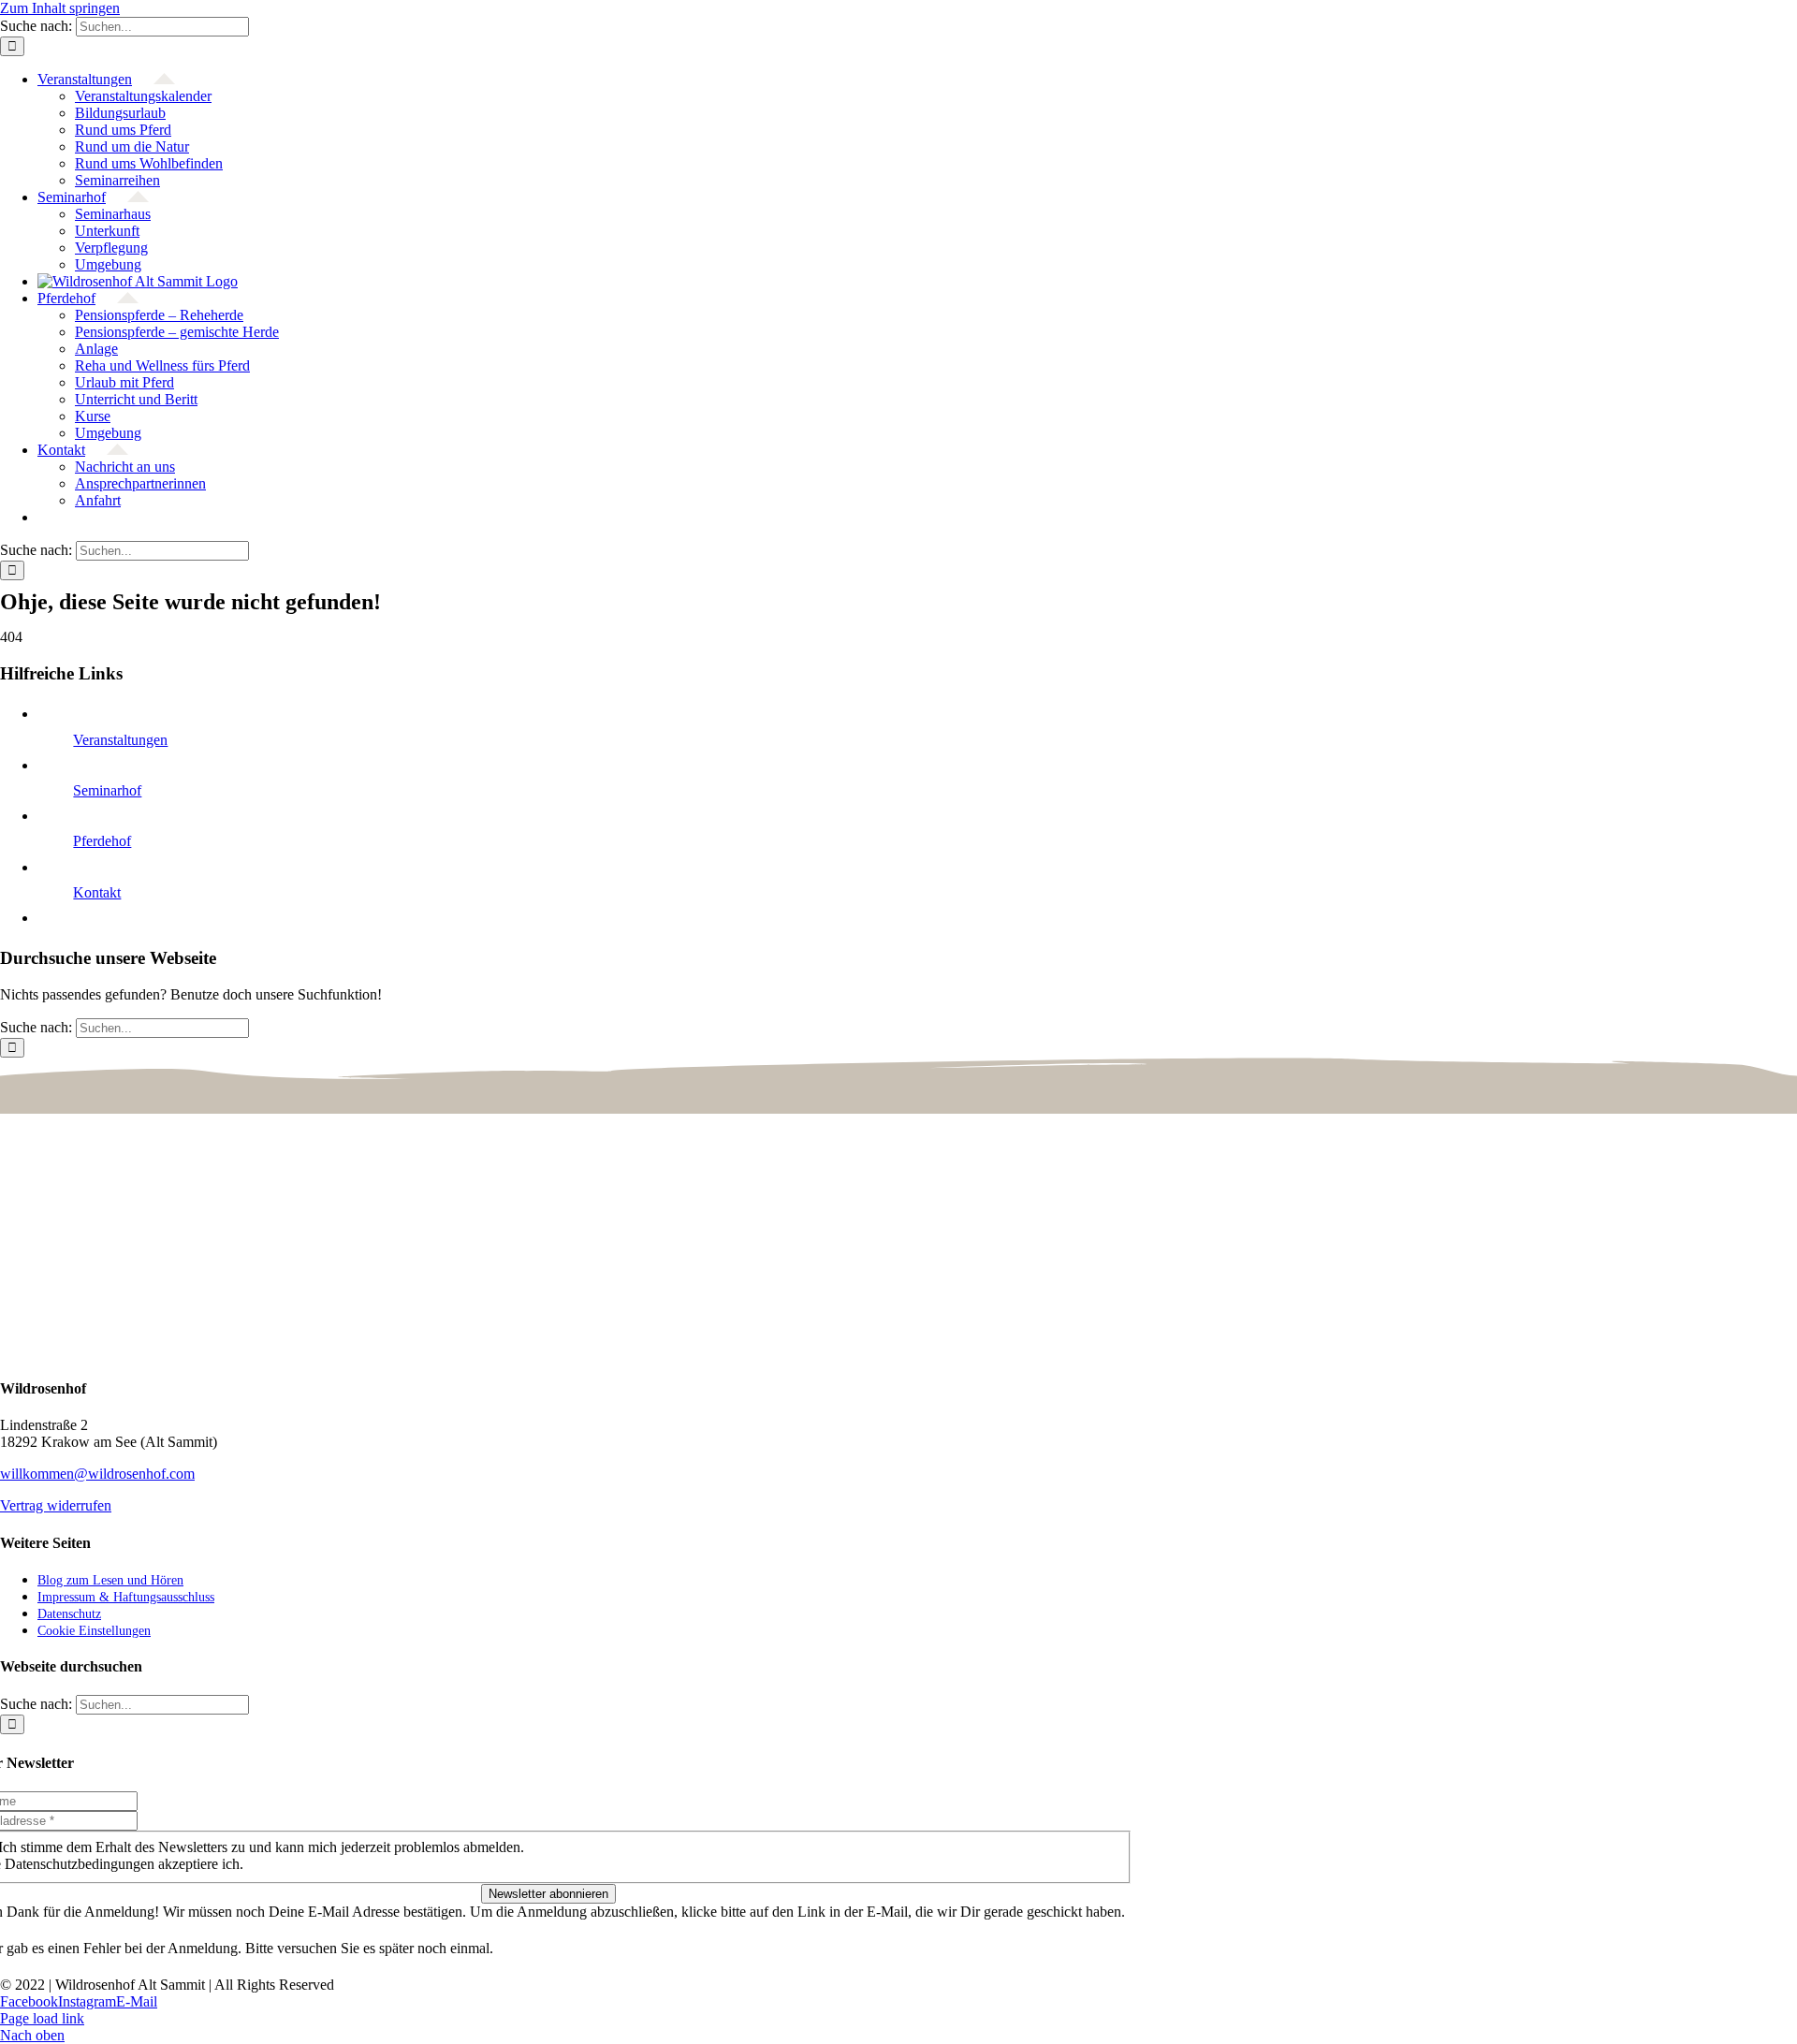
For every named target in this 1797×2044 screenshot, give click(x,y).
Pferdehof (102, 841)
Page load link (42, 2018)
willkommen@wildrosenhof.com (97, 1474)
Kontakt (97, 892)
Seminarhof (107, 790)
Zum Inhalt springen (60, 8)
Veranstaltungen (120, 740)
